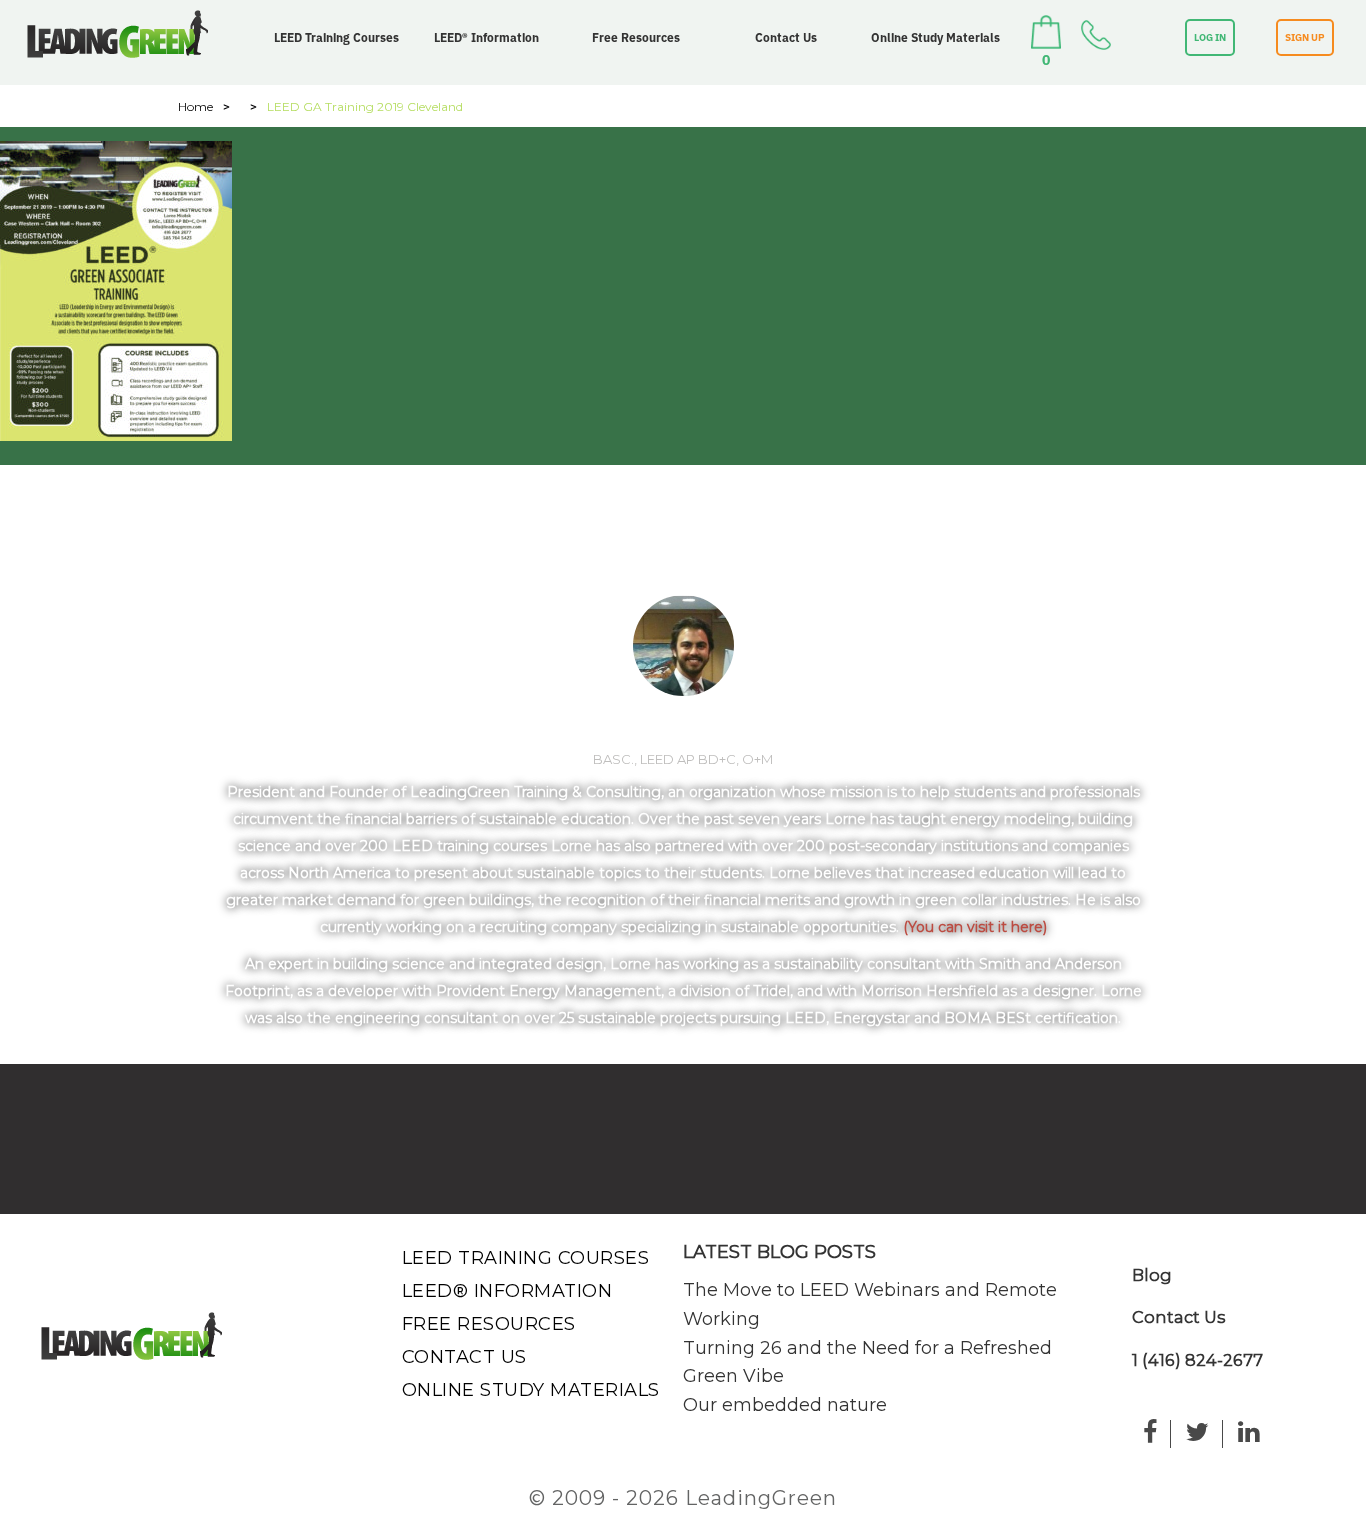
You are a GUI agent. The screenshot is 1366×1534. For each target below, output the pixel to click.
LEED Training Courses (336, 37)
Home (195, 106)
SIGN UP (1305, 37)
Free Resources (636, 37)
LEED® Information (486, 37)
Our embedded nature (785, 1405)
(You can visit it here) (975, 927)
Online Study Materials (935, 37)
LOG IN (1210, 37)
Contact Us (786, 37)
